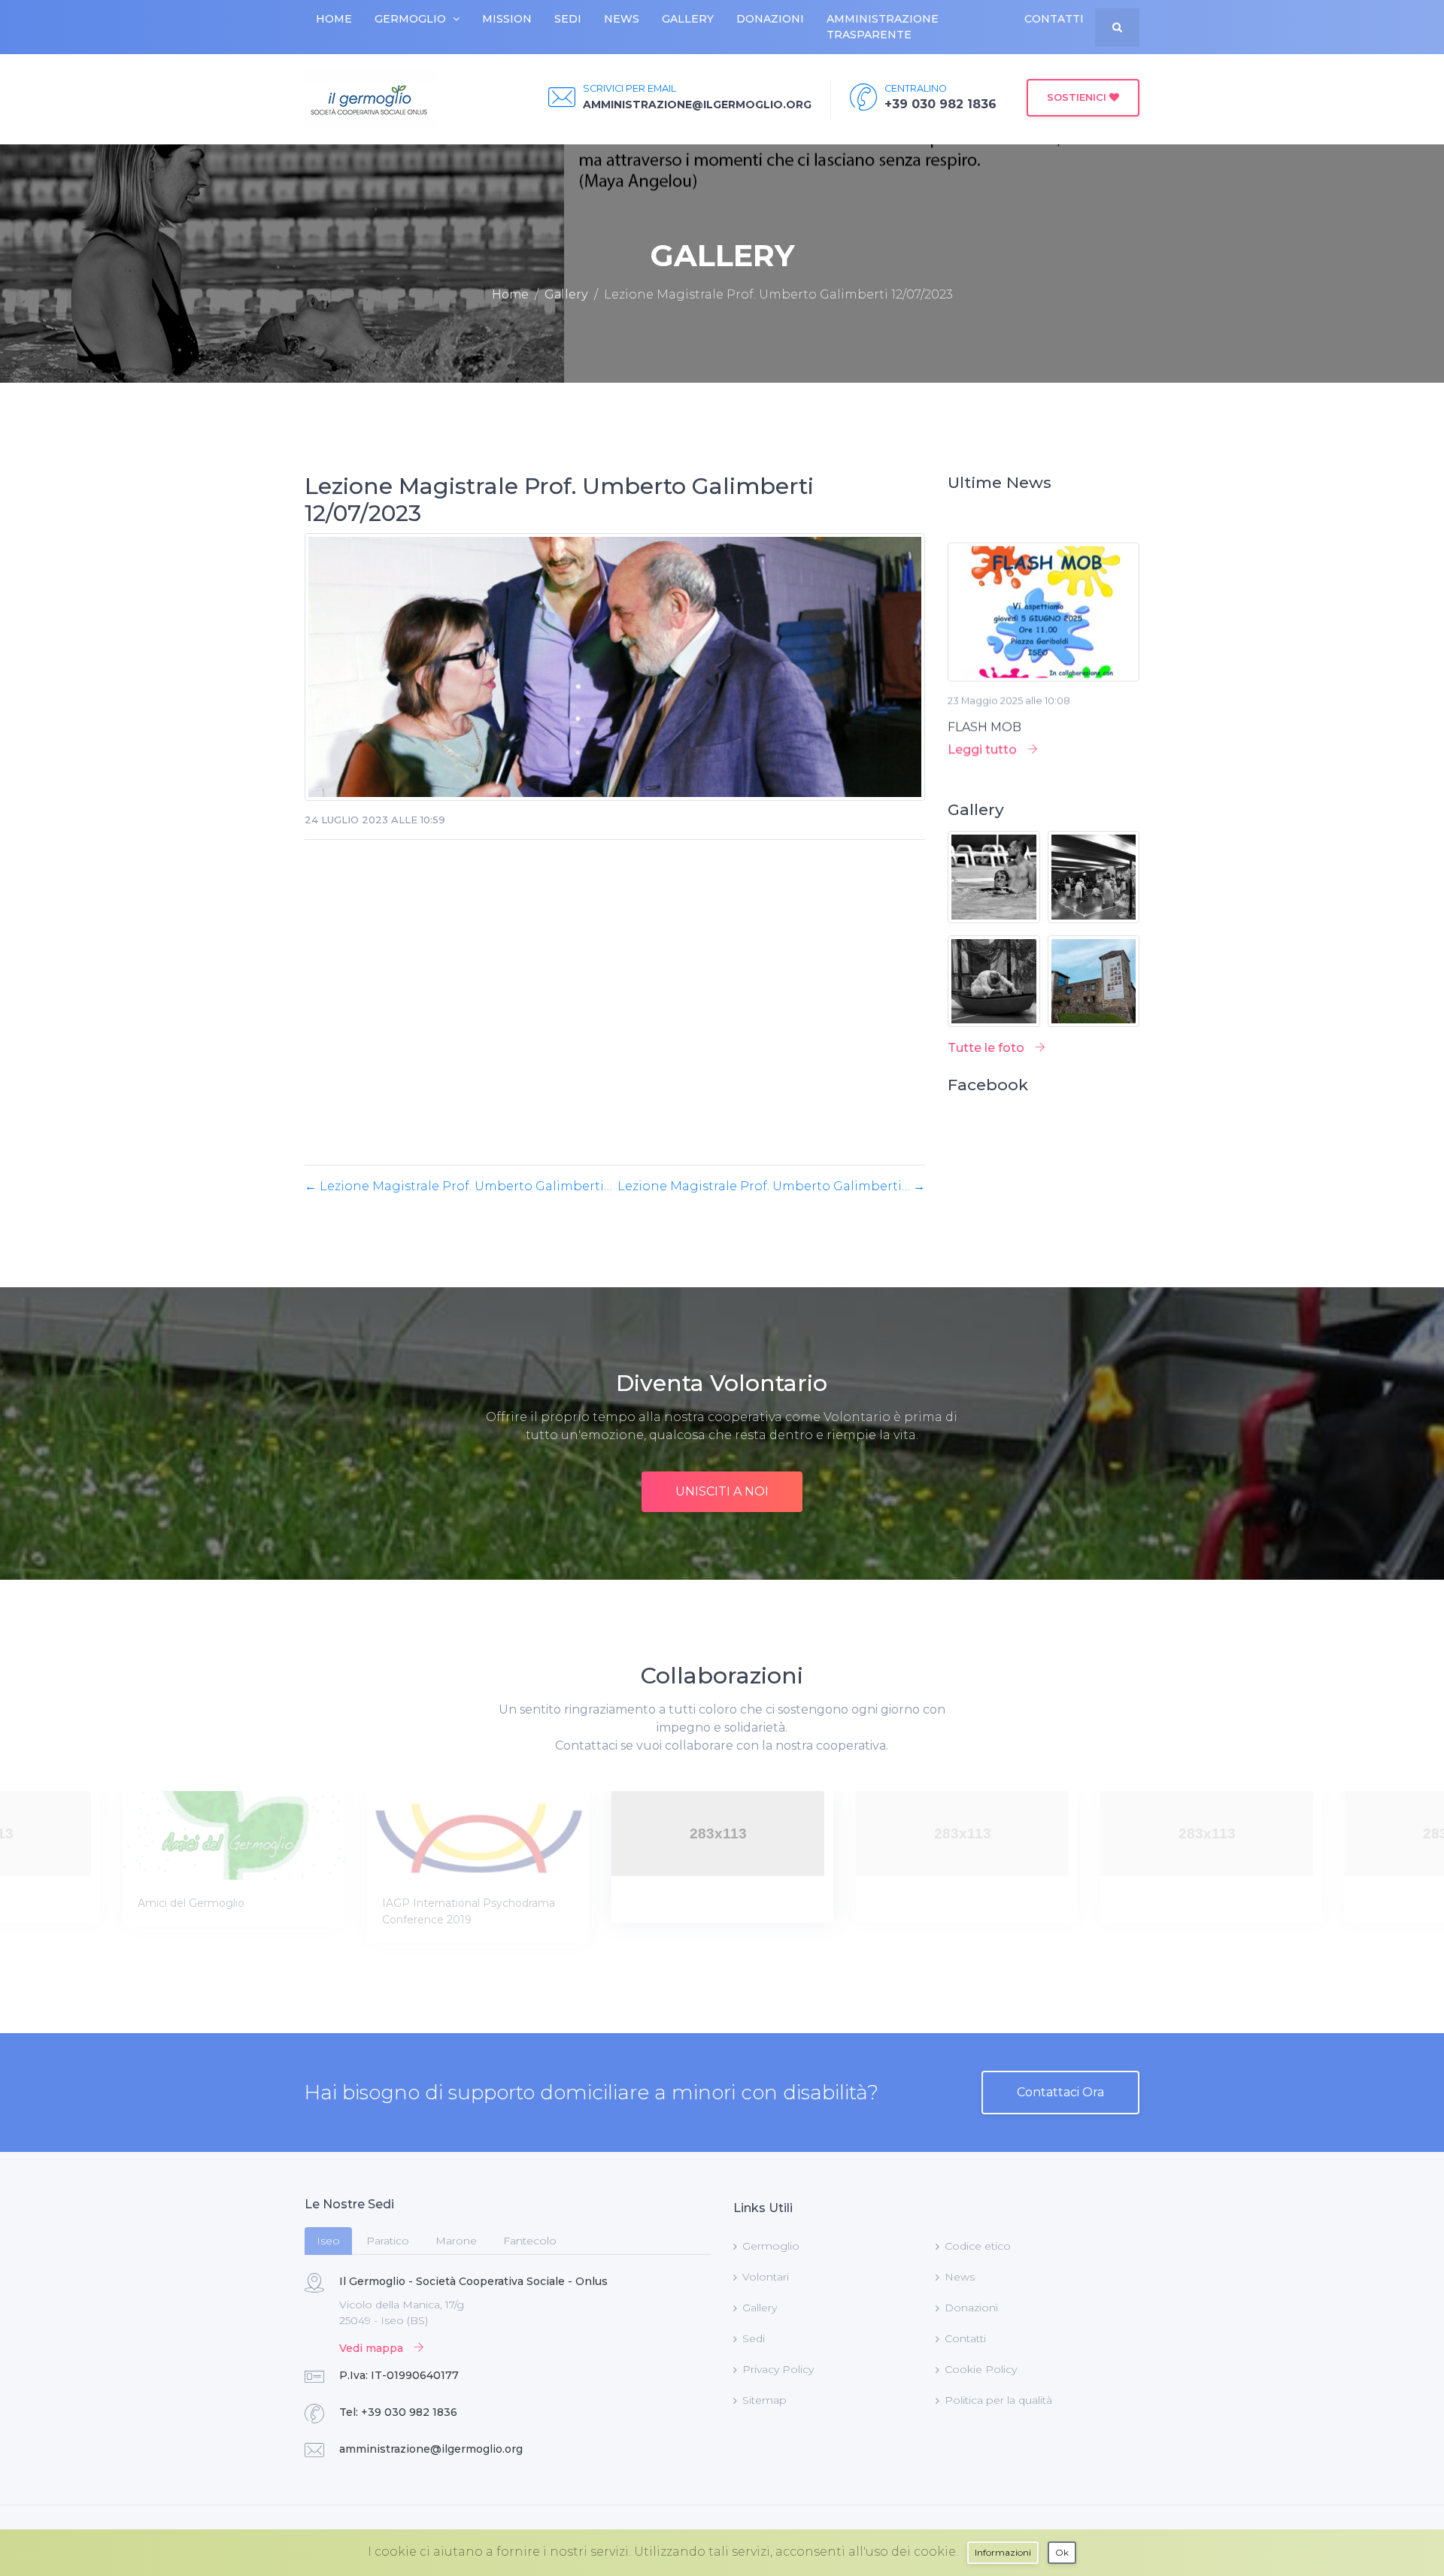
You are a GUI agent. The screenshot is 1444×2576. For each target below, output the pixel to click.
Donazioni (770, 19)
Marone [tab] (456, 2241)
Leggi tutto (984, 711)
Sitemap (764, 2400)
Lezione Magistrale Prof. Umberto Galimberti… (458, 1186)
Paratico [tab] (388, 2241)
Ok (1062, 2552)
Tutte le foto (987, 1048)
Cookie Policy (981, 2369)
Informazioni (1003, 2552)
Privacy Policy (778, 2369)
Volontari (766, 2277)
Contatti (1054, 19)
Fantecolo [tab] (530, 2241)
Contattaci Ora (1060, 2092)
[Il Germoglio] (370, 99)
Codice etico (978, 2246)
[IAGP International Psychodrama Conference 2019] (478, 1835)
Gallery (688, 19)
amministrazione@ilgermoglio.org (431, 2449)
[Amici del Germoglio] (234, 1835)
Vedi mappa (373, 2348)
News (622, 19)
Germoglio (410, 19)
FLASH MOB (984, 688)
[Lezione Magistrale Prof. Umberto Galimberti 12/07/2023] (615, 672)
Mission (507, 19)
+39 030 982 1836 (409, 2412)
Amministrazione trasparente (883, 27)
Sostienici (1078, 97)
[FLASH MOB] (1044, 579)
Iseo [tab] (328, 2241)
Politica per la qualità (998, 2400)
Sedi (568, 19)
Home (334, 19)
